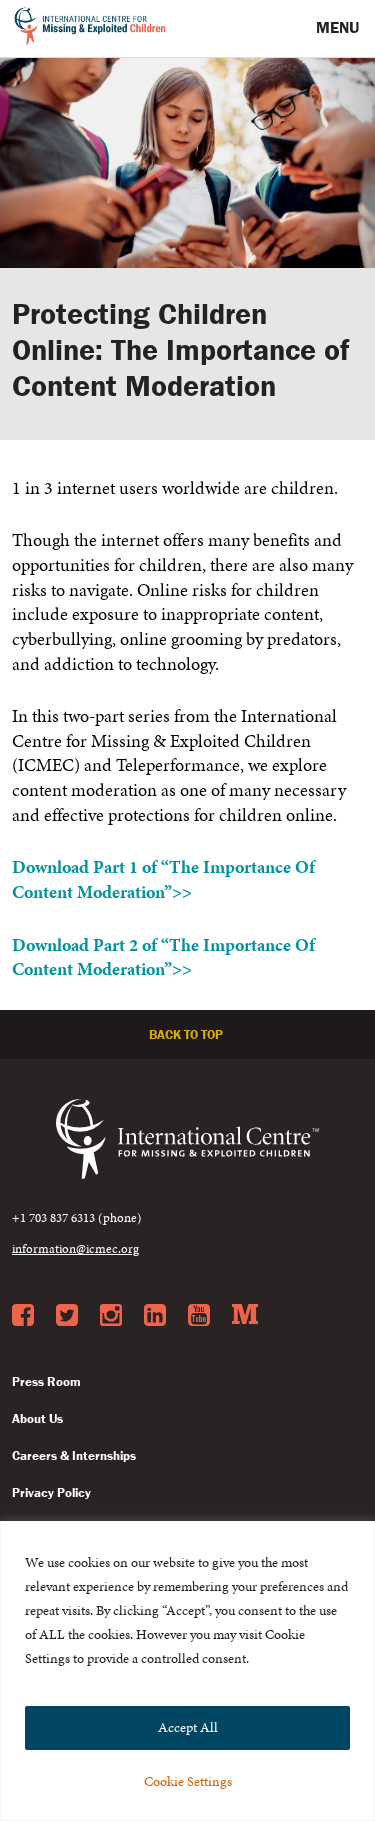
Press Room (46, 1381)
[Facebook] (23, 1316)
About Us (37, 1418)
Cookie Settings (188, 1781)
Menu (339, 27)
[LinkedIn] (155, 1316)
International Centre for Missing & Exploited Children (90, 29)
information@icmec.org (75, 1249)
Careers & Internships (74, 1455)
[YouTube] (199, 1316)
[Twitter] (67, 1316)
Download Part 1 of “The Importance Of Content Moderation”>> (163, 879)
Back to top (187, 1034)
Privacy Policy (51, 1492)
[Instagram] (111, 1316)
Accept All (188, 1727)
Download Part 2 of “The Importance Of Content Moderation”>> (163, 957)
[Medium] (245, 1316)
